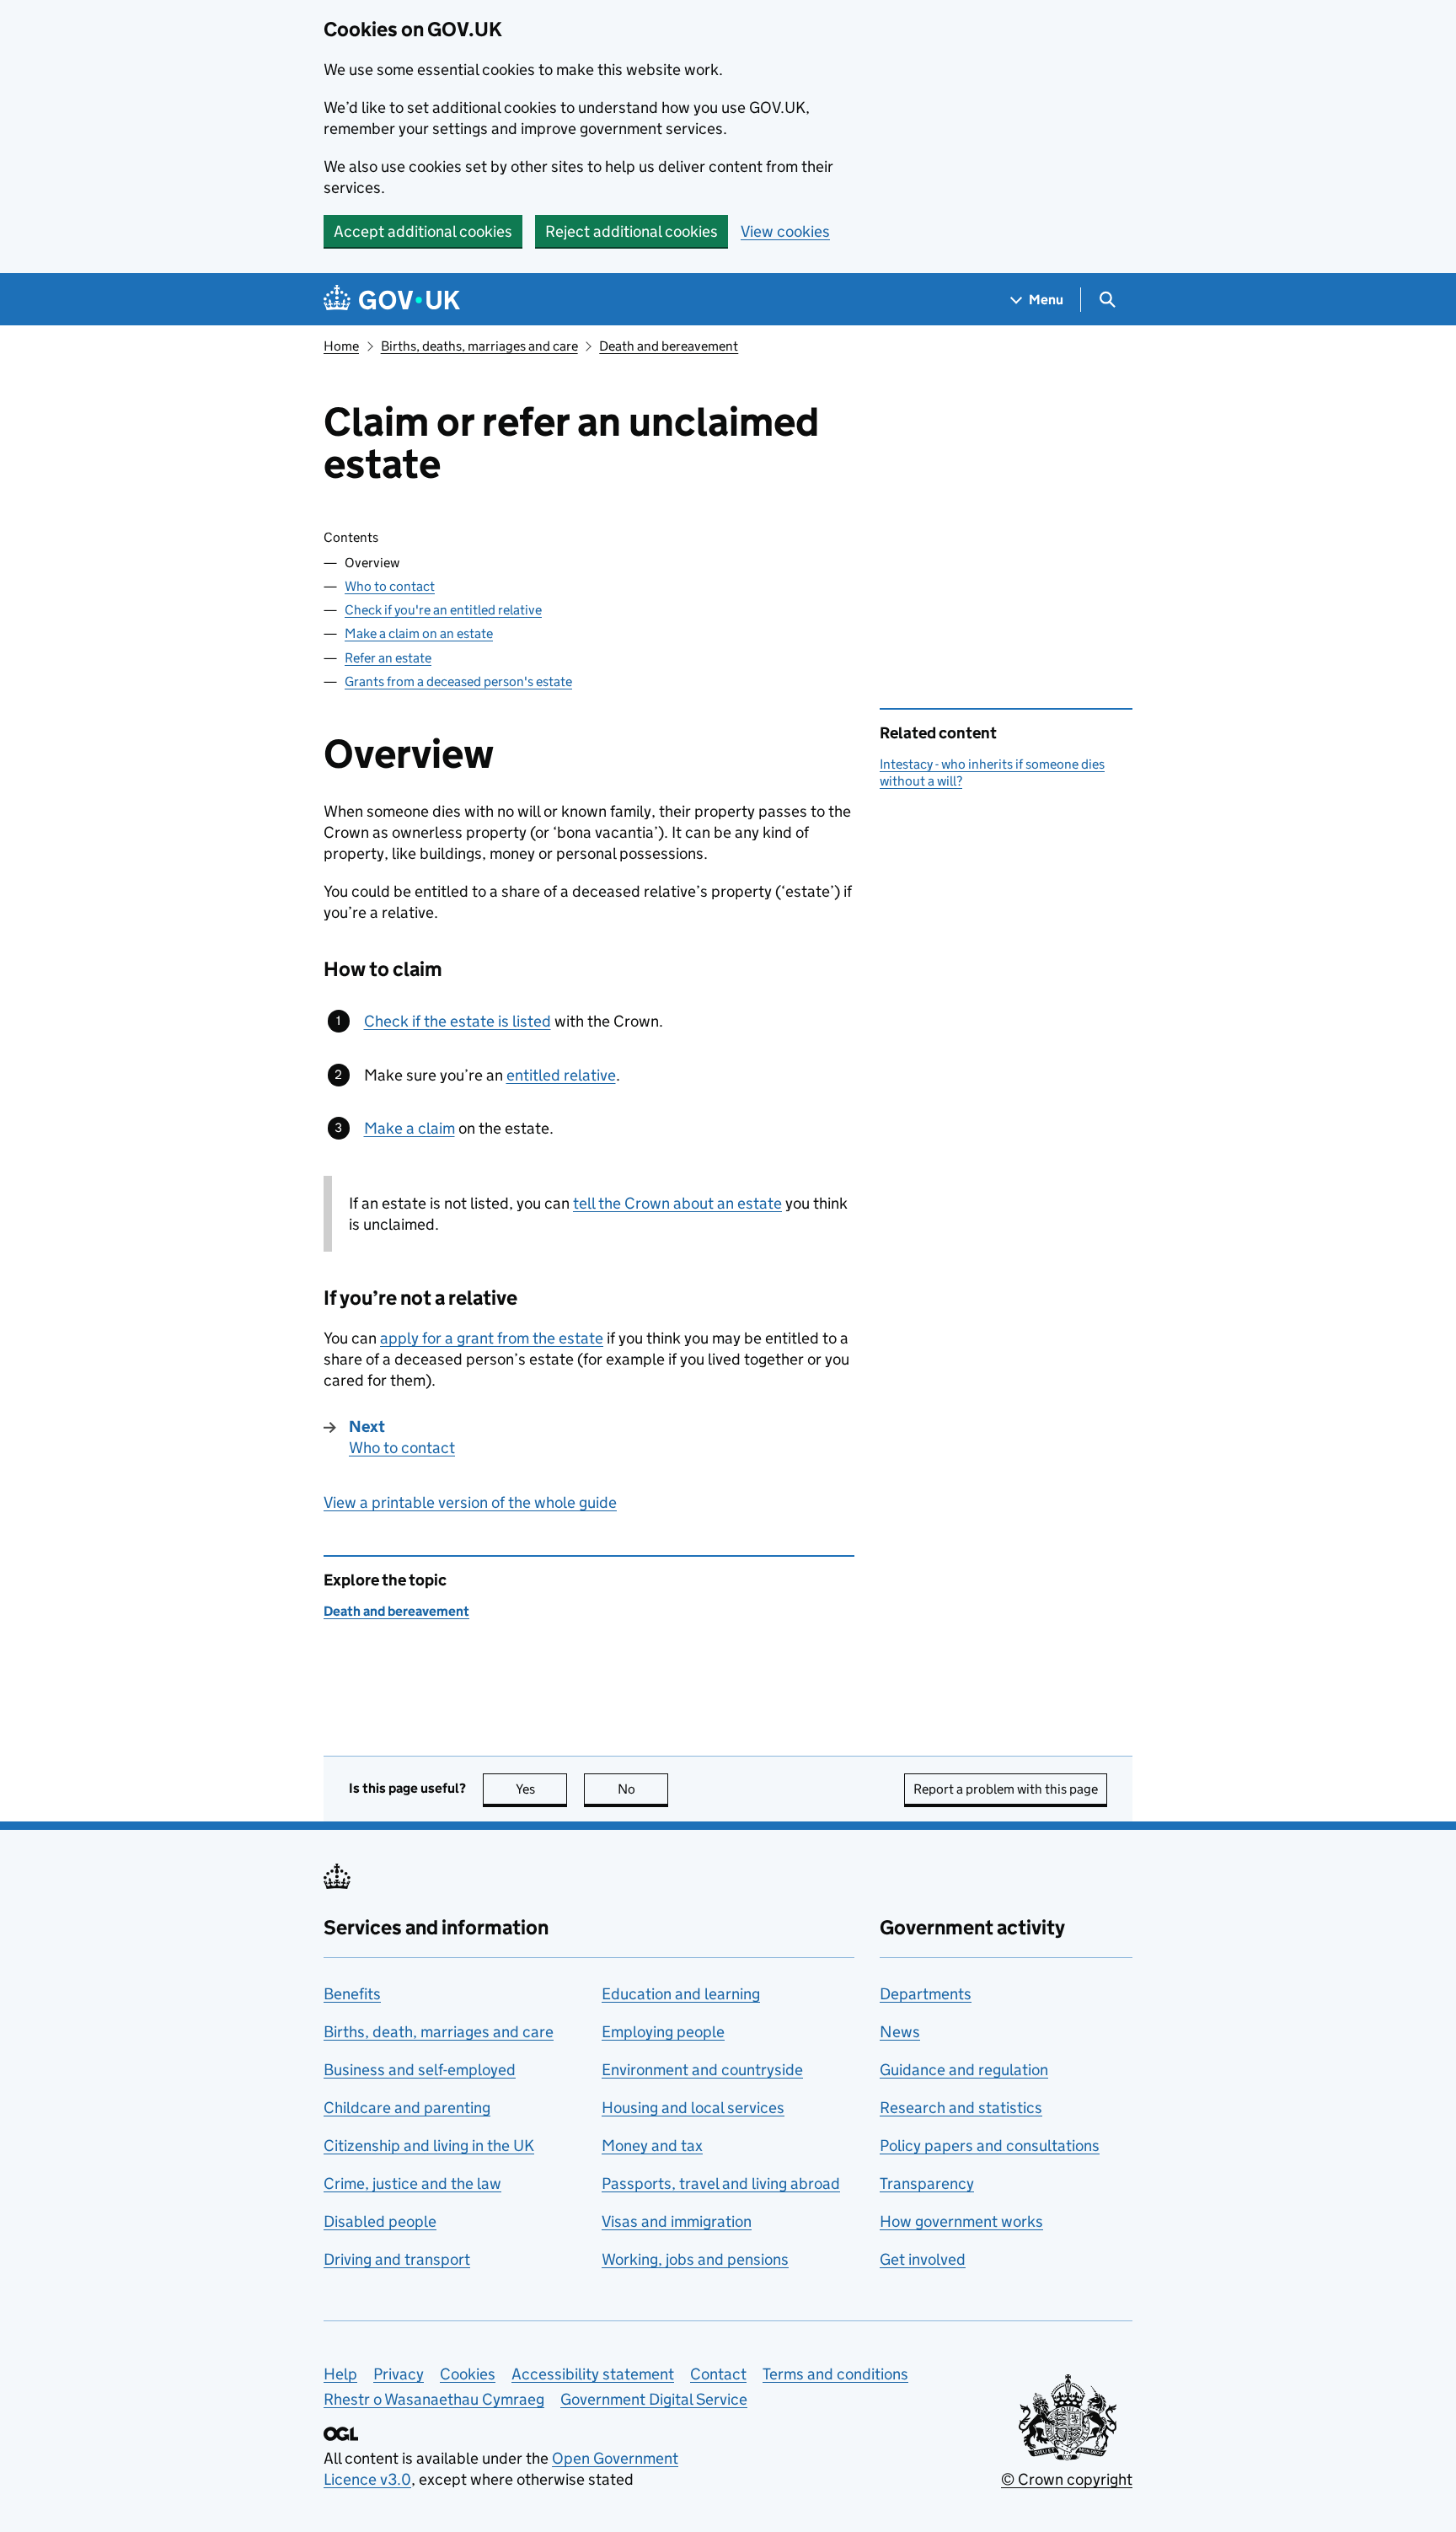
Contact (718, 2374)
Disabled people (380, 2221)
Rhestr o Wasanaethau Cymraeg (434, 2399)
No (643, 1789)
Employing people (663, 2032)
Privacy (399, 2374)
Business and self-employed (420, 2070)
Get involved (923, 2259)
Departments (926, 1994)
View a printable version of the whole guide (470, 1502)
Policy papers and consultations (990, 2146)
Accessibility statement (593, 2374)
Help (340, 2374)
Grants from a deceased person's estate (458, 681)
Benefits (352, 1994)
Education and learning (681, 1994)
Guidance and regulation (964, 2070)
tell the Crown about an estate (677, 1203)
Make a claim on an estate (419, 633)
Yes (541, 1789)
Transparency (927, 2183)
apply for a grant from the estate (492, 1338)
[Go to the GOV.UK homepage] (392, 300)
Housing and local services (693, 2108)
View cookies (785, 231)
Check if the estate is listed (458, 1021)
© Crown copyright (1067, 2479)
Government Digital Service (654, 2399)
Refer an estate (388, 658)
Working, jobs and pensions (695, 2259)
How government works (961, 2221)
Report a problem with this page (1006, 1789)
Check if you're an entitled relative (443, 610)
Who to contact (390, 586)
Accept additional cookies (423, 231)
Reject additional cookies (632, 231)
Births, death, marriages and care (439, 2032)
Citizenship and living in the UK (429, 2146)
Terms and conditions (835, 2374)
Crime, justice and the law (412, 2183)
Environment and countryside (702, 2070)
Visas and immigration (677, 2221)
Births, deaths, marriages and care (479, 346)
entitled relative (561, 1075)
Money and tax (652, 2146)
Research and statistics (961, 2108)
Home (341, 346)
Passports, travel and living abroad (721, 2183)
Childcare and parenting (407, 2108)
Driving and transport (397, 2259)
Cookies (468, 2374)
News (900, 2032)
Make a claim (409, 1128)
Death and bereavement (669, 346)
